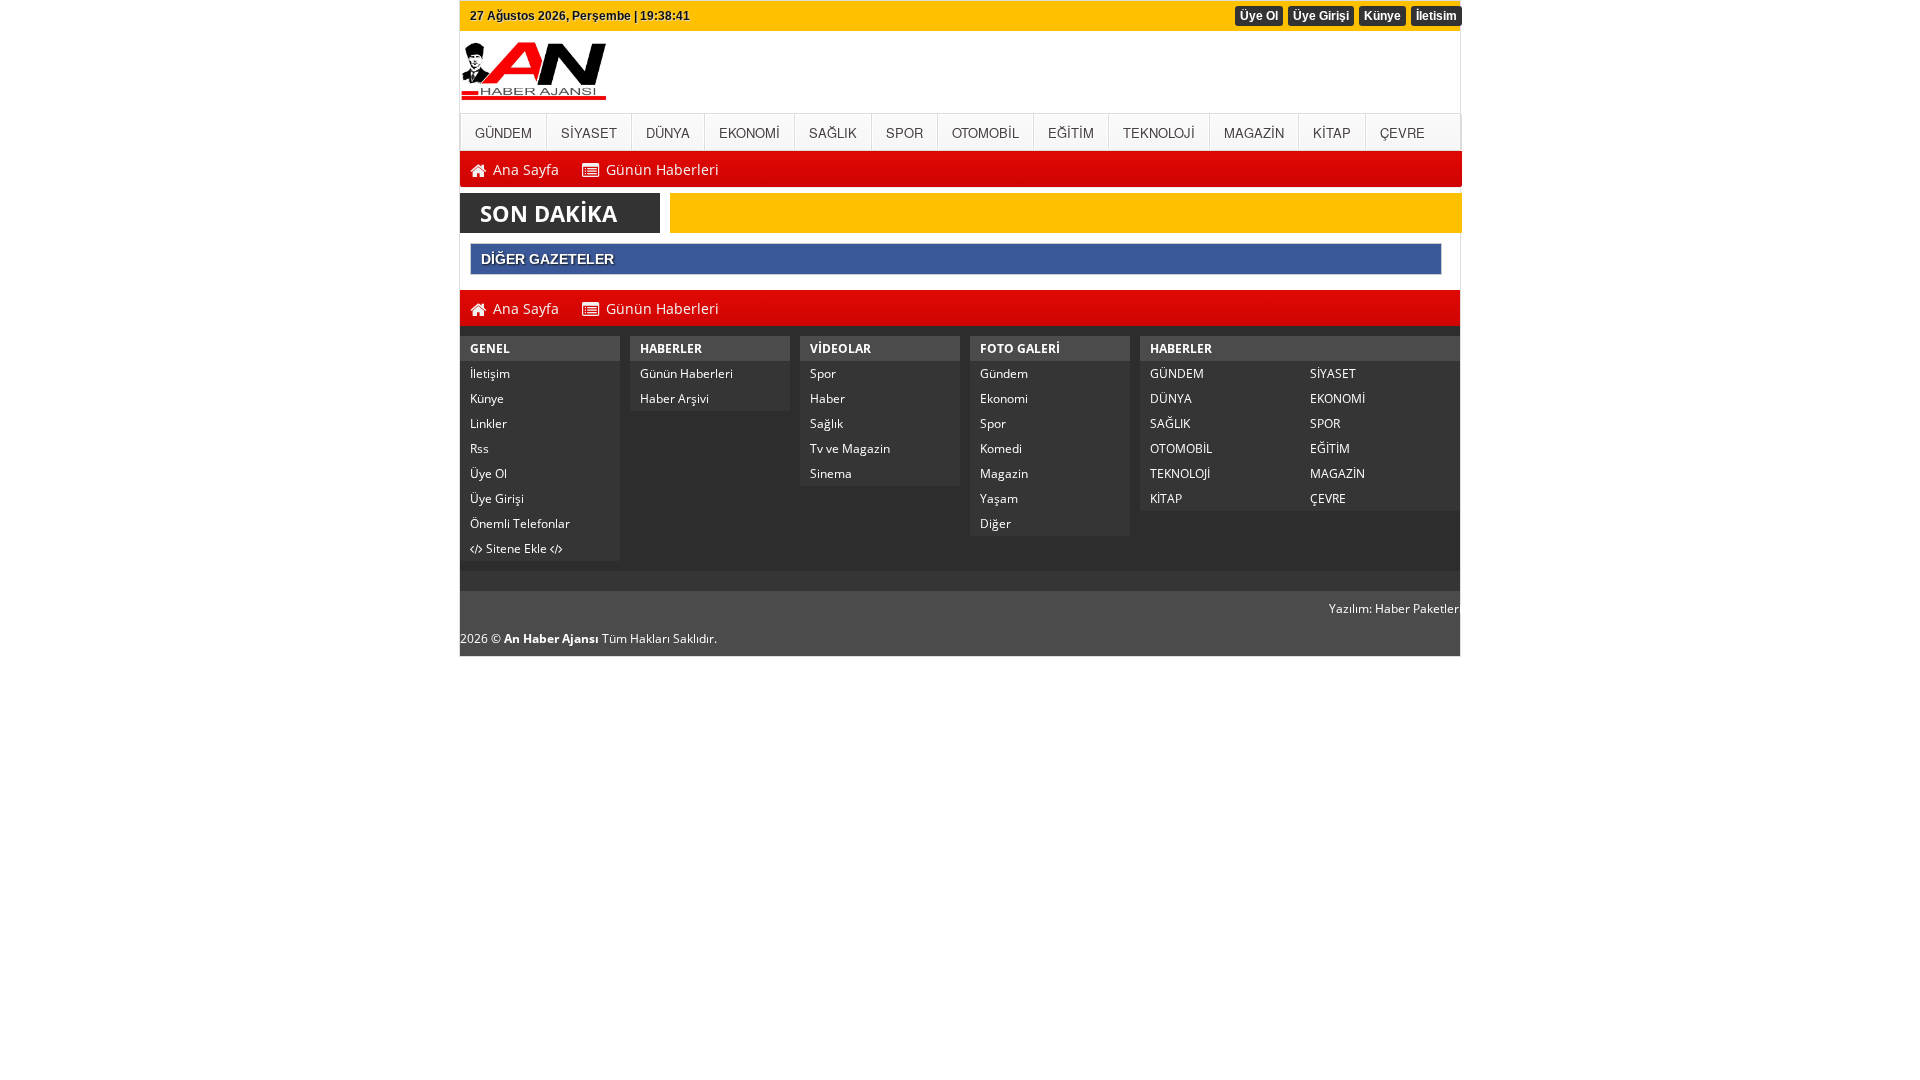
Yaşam (999, 498)
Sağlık (826, 423)
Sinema (831, 473)
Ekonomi (1004, 398)
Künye (1382, 16)
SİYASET (1333, 373)
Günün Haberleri (686, 373)
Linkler (488, 423)
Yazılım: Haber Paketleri (1395, 608)
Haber (827, 398)
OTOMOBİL (1181, 448)
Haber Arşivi (674, 398)
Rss (479, 448)
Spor (823, 373)
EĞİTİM (1330, 448)
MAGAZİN (1337, 473)
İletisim (1436, 16)
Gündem (1004, 373)
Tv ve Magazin (850, 448)
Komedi (1001, 448)
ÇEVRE (1328, 498)
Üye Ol (1259, 16)
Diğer (995, 523)
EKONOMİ (1337, 398)
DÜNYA (1171, 398)
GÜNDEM (1177, 373)
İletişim (490, 373)
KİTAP (1166, 498)
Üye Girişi (1321, 16)
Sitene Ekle (516, 548)
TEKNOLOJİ (1180, 473)
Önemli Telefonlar (520, 523)
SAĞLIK (1170, 423)
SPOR (1325, 423)
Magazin (1004, 473)
